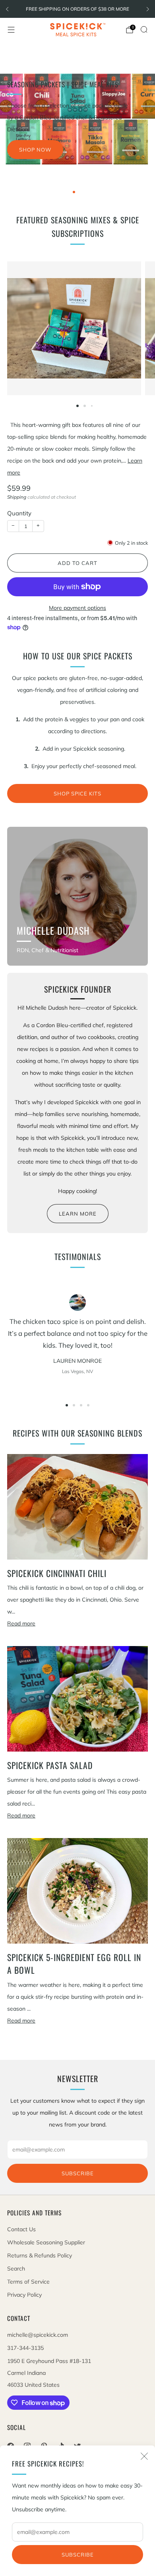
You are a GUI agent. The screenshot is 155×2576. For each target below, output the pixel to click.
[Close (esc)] (144, 2456)
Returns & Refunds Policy (40, 2255)
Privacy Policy (24, 2295)
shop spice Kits (77, 793)
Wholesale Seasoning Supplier (46, 2242)
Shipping (17, 497)
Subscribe (78, 2555)
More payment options (77, 608)
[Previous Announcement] (7, 9)
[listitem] (77, 9)
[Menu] (11, 30)
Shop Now (35, 150)
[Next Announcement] (148, 9)
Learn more (78, 1214)
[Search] (144, 29)
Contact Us (21, 2229)
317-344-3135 (25, 2348)
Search (16, 2269)
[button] (74, 192)
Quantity (19, 513)
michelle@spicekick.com (38, 2335)
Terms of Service (28, 2282)
